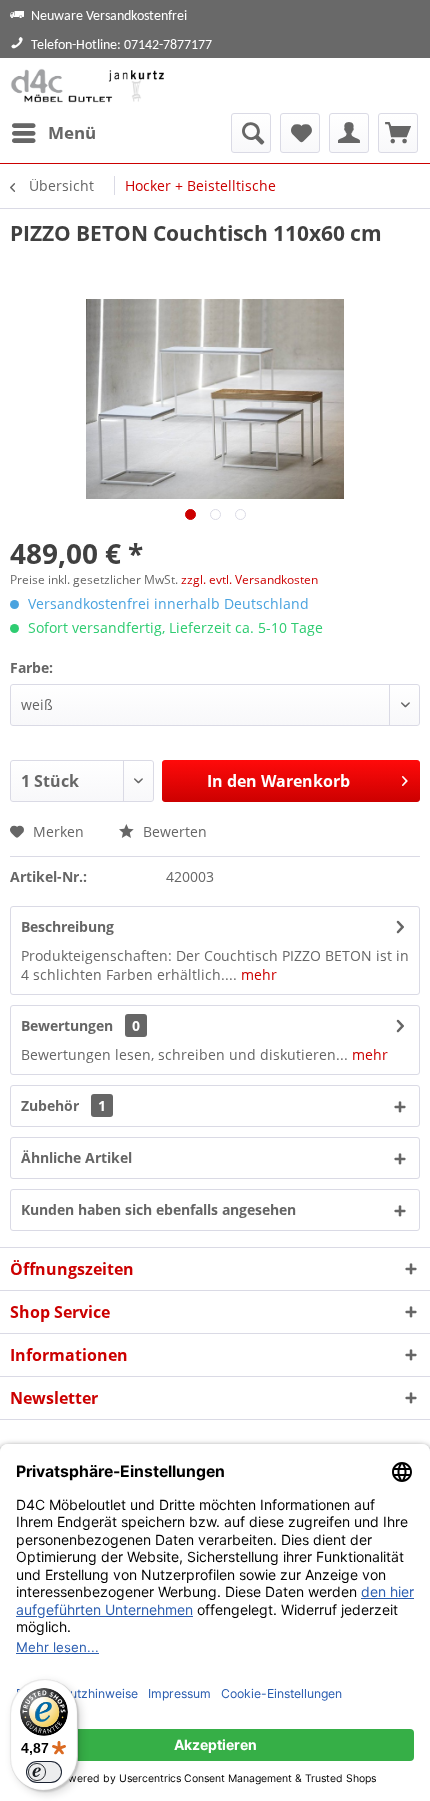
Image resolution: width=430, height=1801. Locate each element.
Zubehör (63, 1105)
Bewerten (173, 831)
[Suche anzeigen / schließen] (251, 133)
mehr (257, 974)
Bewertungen (67, 1025)
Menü (72, 132)
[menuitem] (53, 133)
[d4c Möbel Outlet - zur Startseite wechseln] (90, 85)
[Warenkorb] (398, 133)
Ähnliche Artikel (76, 1157)
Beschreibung (67, 926)
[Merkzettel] (300, 133)
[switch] (44, 1772)
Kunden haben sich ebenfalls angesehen (158, 1209)
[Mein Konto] (349, 133)
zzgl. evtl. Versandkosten (249, 579)
